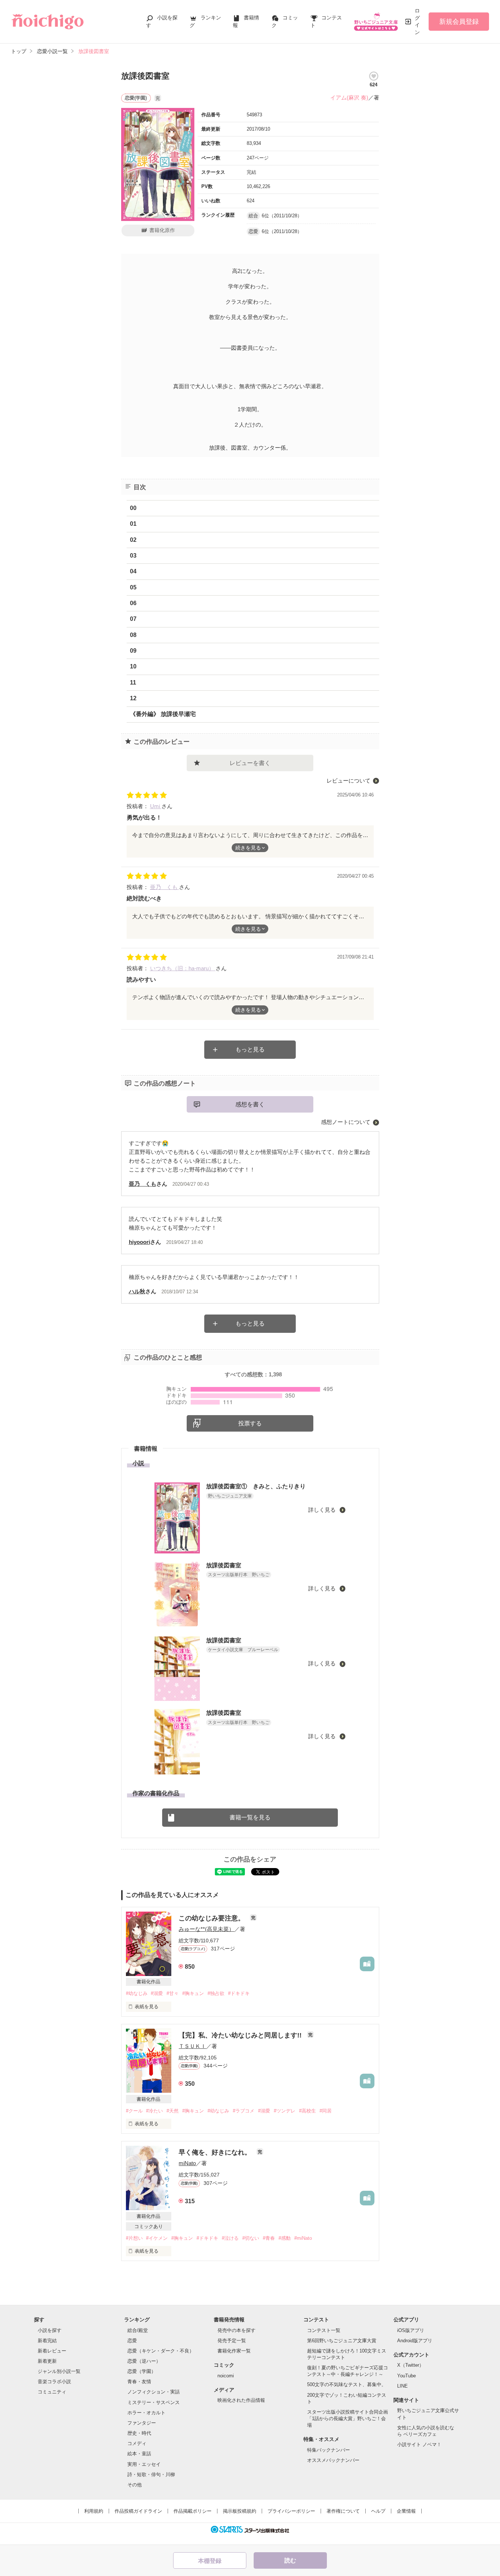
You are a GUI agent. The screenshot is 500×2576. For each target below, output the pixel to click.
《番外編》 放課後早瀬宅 (163, 714)
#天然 (173, 2111)
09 (133, 651)
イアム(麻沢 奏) (349, 98)
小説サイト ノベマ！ (419, 2444)
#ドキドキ (239, 1993)
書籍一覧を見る (250, 1817)
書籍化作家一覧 (234, 2351)
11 (133, 683)
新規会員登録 (459, 22)
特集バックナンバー (329, 2450)
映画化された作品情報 (241, 2400)
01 (133, 524)
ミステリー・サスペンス (154, 2402)
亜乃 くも (165, 887)
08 (133, 635)
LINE (402, 2386)
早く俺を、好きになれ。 (216, 2152)
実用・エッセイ (144, 2464)
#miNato (303, 2238)
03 (133, 556)
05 (133, 587)
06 (133, 603)
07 (133, 619)
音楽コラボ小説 (54, 2382)
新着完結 (47, 2341)
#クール (134, 2111)
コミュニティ (52, 2392)
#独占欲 (216, 1993)
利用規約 (94, 2511)
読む (290, 2560)
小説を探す (50, 2330)
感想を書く (250, 1104)
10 (133, 666)
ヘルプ (378, 2511)
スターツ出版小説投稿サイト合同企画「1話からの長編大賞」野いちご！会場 (348, 2418)
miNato (187, 2163)
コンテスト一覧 (324, 2330)
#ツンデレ (285, 2111)
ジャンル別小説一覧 (59, 2371)
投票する (250, 1423)
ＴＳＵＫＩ (192, 2046)
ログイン (417, 21)
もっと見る (250, 1049)
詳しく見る (323, 1510)
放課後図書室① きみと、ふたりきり (256, 1486)
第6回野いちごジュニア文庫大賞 (342, 2341)
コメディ (137, 2443)
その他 (135, 2485)
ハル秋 (137, 1291)
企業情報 (406, 2511)
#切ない (251, 2238)
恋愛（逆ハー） (144, 2361)
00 (133, 508)
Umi (156, 806)
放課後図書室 (224, 1565)
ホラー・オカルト (146, 2413)
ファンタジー (142, 2423)
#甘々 (173, 1993)
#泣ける (230, 2238)
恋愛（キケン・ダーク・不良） (161, 2351)
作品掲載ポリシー (193, 2511)
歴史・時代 (139, 2433)
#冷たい (154, 2111)
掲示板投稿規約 (240, 2511)
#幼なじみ (137, 1993)
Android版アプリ (415, 2341)
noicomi (226, 2376)
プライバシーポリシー (291, 2511)
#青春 (269, 2238)
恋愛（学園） (142, 2371)
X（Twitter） (411, 2365)
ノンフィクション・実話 (154, 2392)
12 (133, 698)
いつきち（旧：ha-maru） (183, 968)
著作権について (343, 2511)
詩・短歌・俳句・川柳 (151, 2474)
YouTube (406, 2376)
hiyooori (139, 1242)
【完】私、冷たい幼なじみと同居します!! (241, 2035)
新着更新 (47, 2361)
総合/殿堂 (138, 2330)
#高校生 (307, 2111)
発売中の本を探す (236, 2330)
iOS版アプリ (411, 2330)
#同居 (326, 2111)
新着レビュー (52, 2351)
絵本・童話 (139, 2454)
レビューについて (348, 781)
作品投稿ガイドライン (138, 2511)
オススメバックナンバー (333, 2460)
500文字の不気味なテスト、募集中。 (347, 2384)
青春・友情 (139, 2382)
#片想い (134, 2238)
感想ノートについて (346, 1122)
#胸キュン (193, 1993)
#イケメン (157, 2238)
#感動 (285, 2238)
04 (133, 571)
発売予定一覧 (232, 2341)
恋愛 (132, 2341)
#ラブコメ (244, 2111)
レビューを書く (250, 763)
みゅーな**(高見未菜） (206, 1929)
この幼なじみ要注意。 (212, 1918)
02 (133, 540)
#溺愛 (157, 1993)
